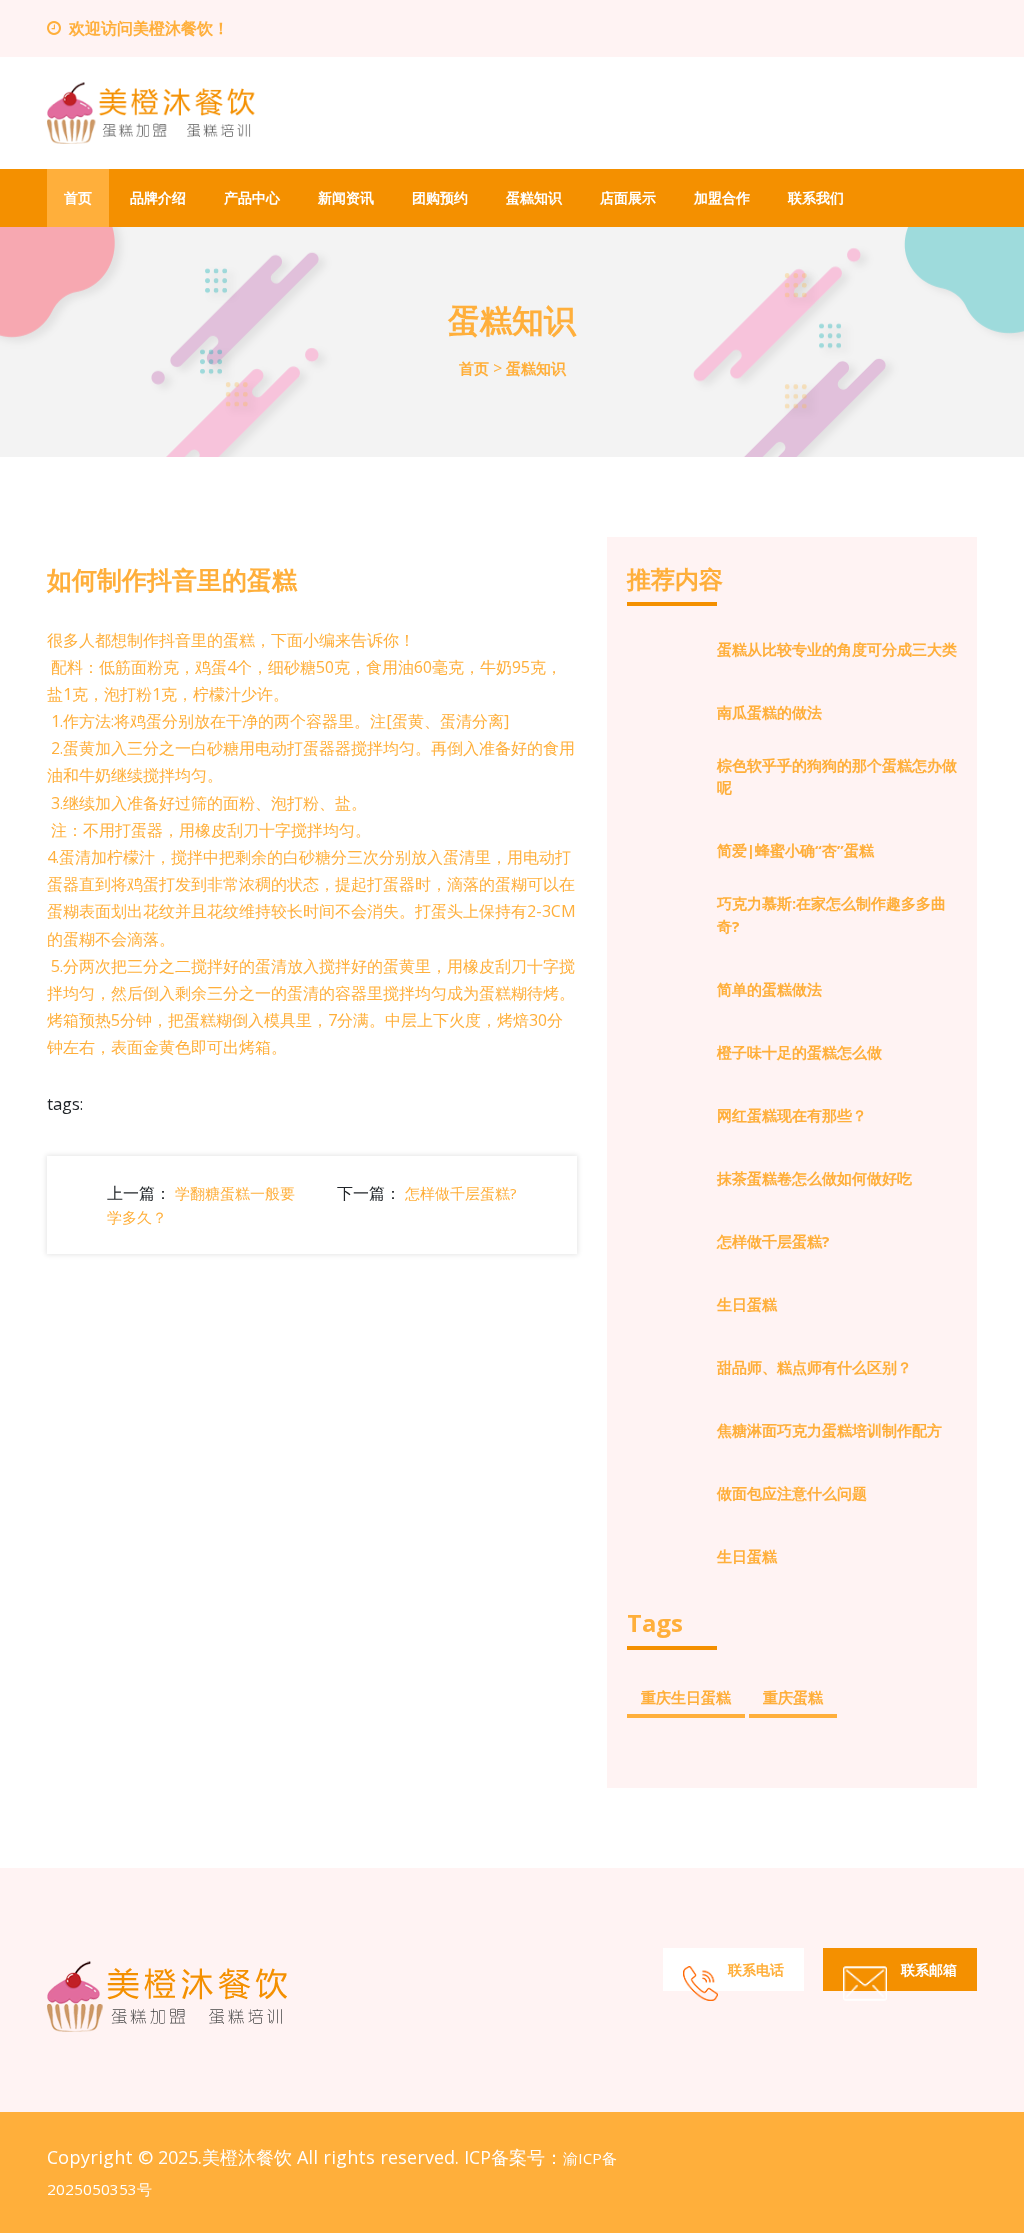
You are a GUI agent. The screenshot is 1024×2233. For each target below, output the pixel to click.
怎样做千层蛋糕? (461, 1193)
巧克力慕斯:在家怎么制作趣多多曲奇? (831, 914)
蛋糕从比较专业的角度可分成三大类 (837, 649)
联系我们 (816, 197)
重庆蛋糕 (793, 1697)
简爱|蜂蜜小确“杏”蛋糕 (795, 850)
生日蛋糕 (747, 1304)
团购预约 (440, 197)
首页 (78, 197)
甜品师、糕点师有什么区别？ (814, 1367)
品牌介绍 (158, 197)
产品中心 (252, 197)
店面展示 (628, 197)
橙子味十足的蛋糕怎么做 (799, 1052)
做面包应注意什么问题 (792, 1493)
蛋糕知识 (534, 197)
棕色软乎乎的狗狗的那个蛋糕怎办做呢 (837, 776)
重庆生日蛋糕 (686, 1697)
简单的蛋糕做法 (769, 989)
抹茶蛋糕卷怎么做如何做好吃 (814, 1178)
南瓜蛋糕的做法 (769, 712)
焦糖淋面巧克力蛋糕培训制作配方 (829, 1430)
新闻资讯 (346, 197)
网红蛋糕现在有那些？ (792, 1115)
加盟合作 (722, 197)
